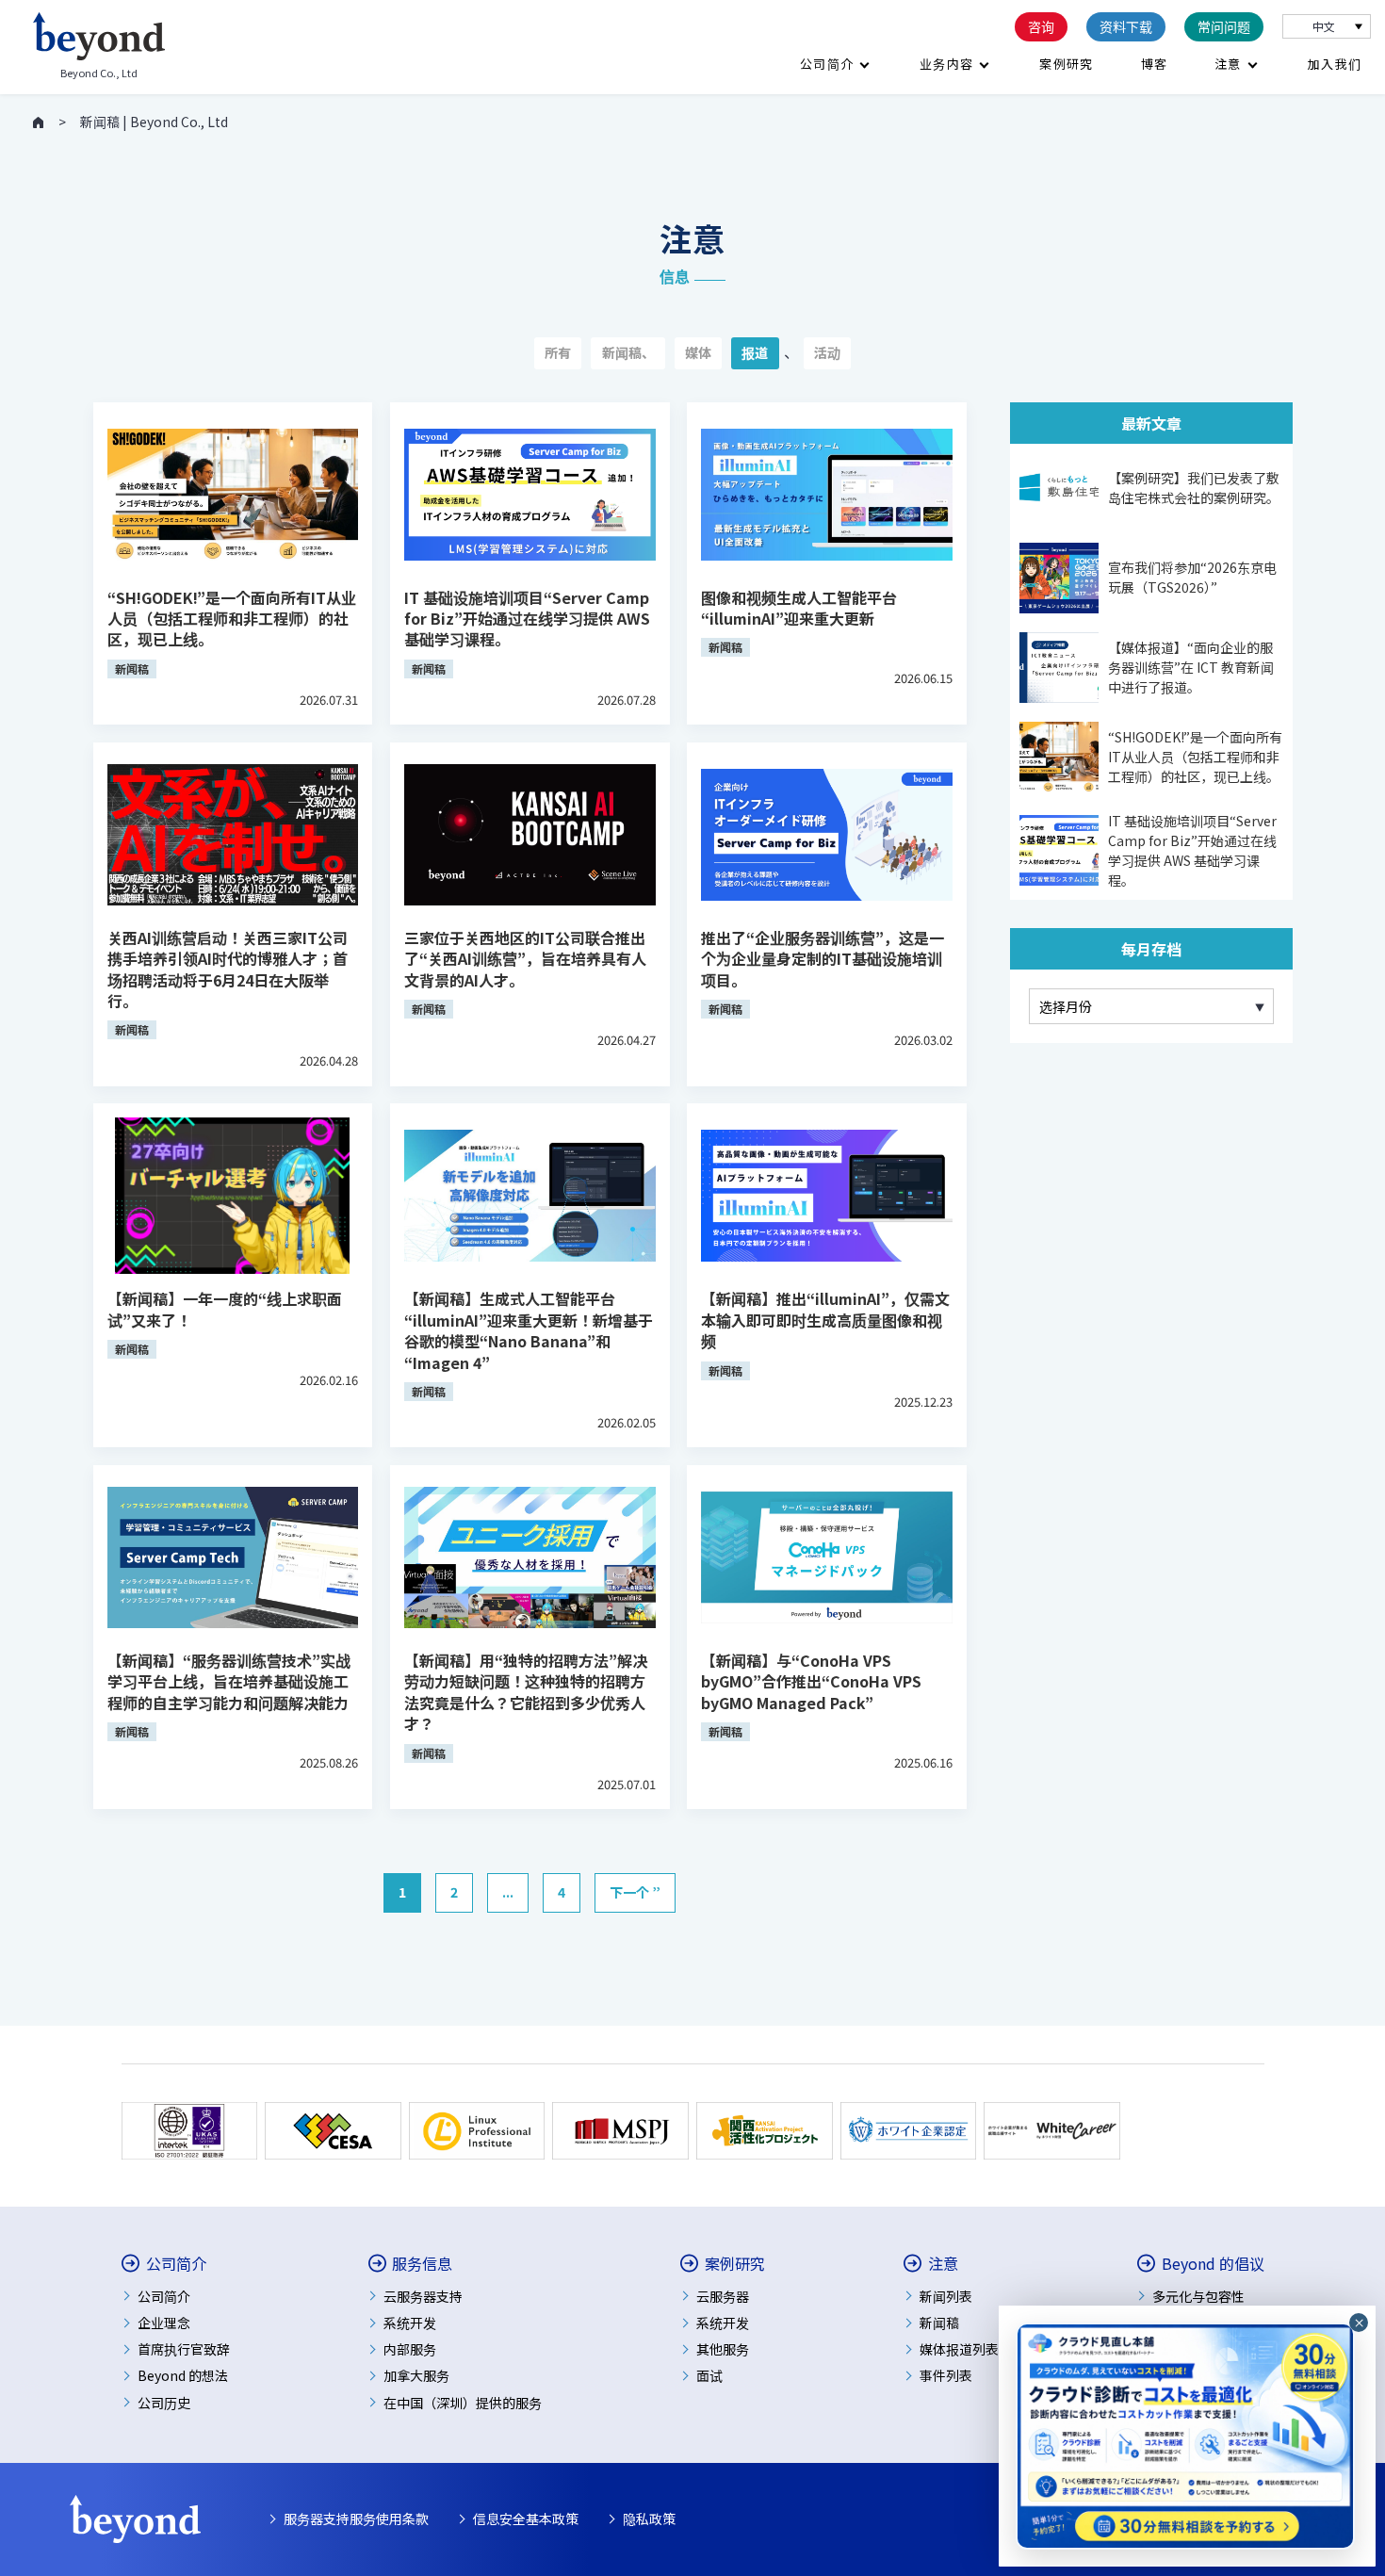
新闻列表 (946, 2296)
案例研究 (1066, 64)
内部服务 (410, 2349)
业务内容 (946, 64)
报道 (755, 352)
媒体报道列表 (959, 2349)
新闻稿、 (628, 352)
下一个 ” (635, 1892)
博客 (1155, 64)
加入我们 (1335, 64)
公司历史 (164, 2403)
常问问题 (1224, 26)
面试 (709, 2375)
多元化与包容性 (1198, 2296)
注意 (1228, 64)
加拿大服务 (416, 2375)
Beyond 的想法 (183, 2375)
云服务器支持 (423, 2296)
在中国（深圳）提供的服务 (463, 2403)
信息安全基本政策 (526, 2519)
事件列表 (946, 2375)
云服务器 (723, 2296)
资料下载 (1126, 26)
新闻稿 (939, 2323)
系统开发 (410, 2323)
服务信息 (422, 2264)
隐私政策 (649, 2519)
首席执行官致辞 (184, 2349)
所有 (558, 352)
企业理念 (164, 2323)
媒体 (698, 352)
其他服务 (723, 2349)
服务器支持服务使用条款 (356, 2519)
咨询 (1041, 26)
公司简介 (827, 64)
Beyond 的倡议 (1213, 2264)
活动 (827, 352)
